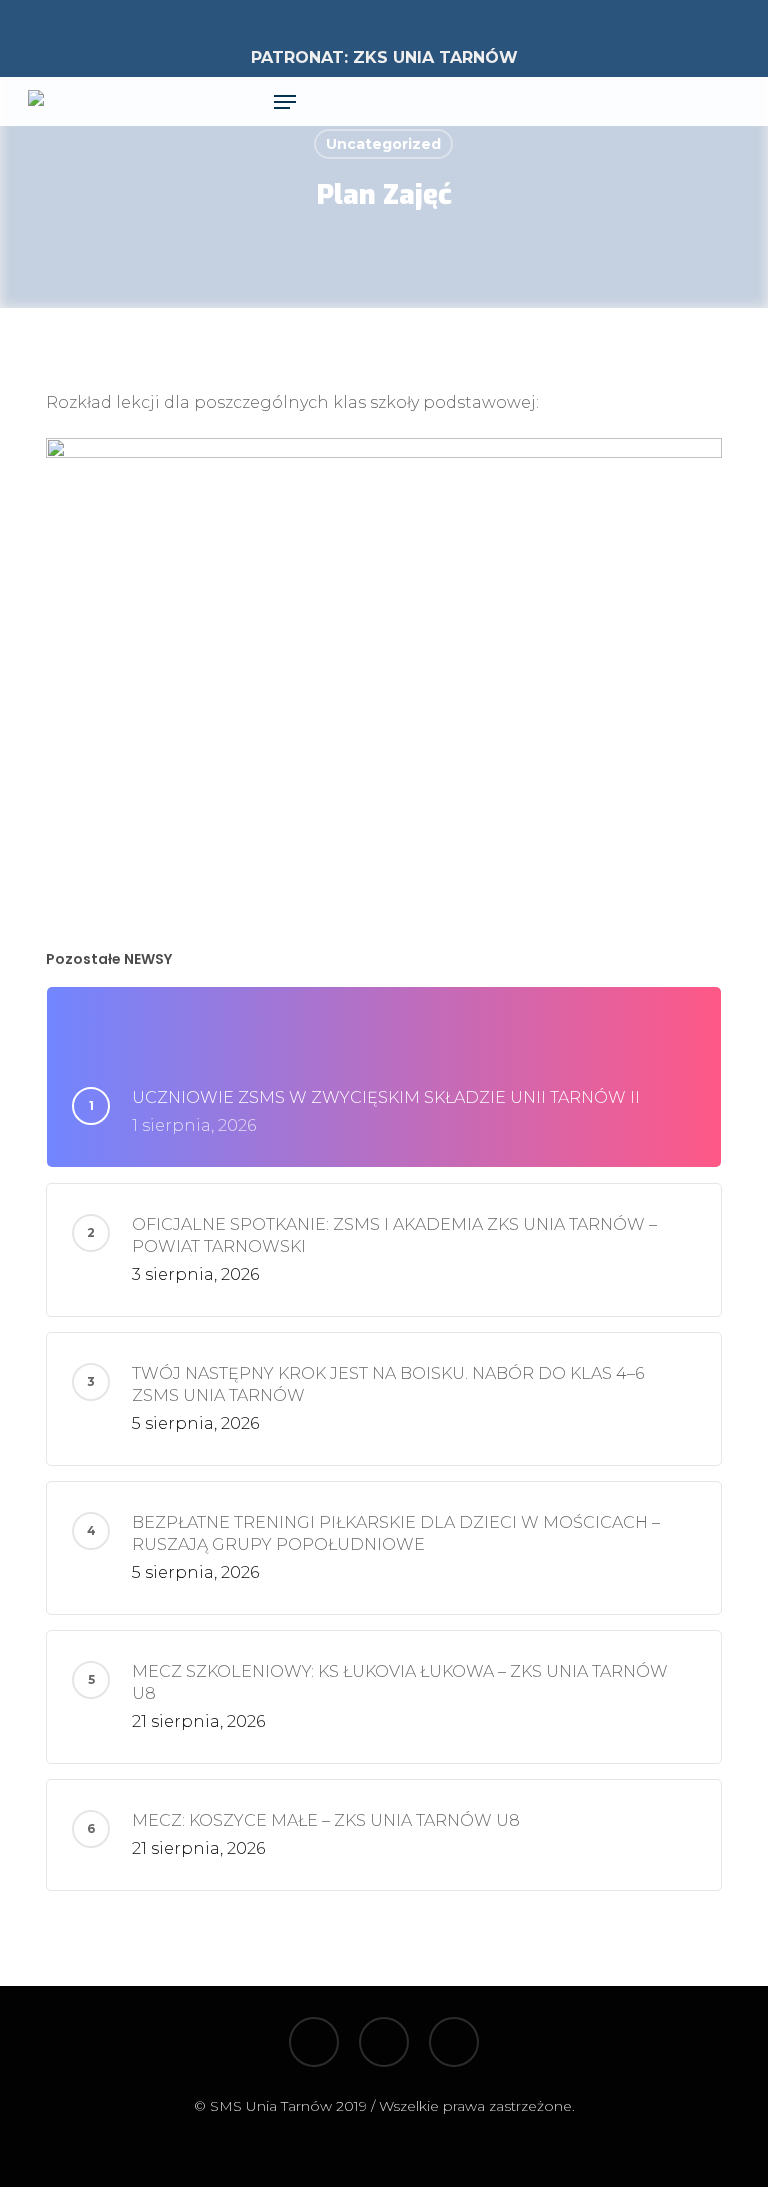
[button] (285, 102)
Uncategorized (383, 144)
